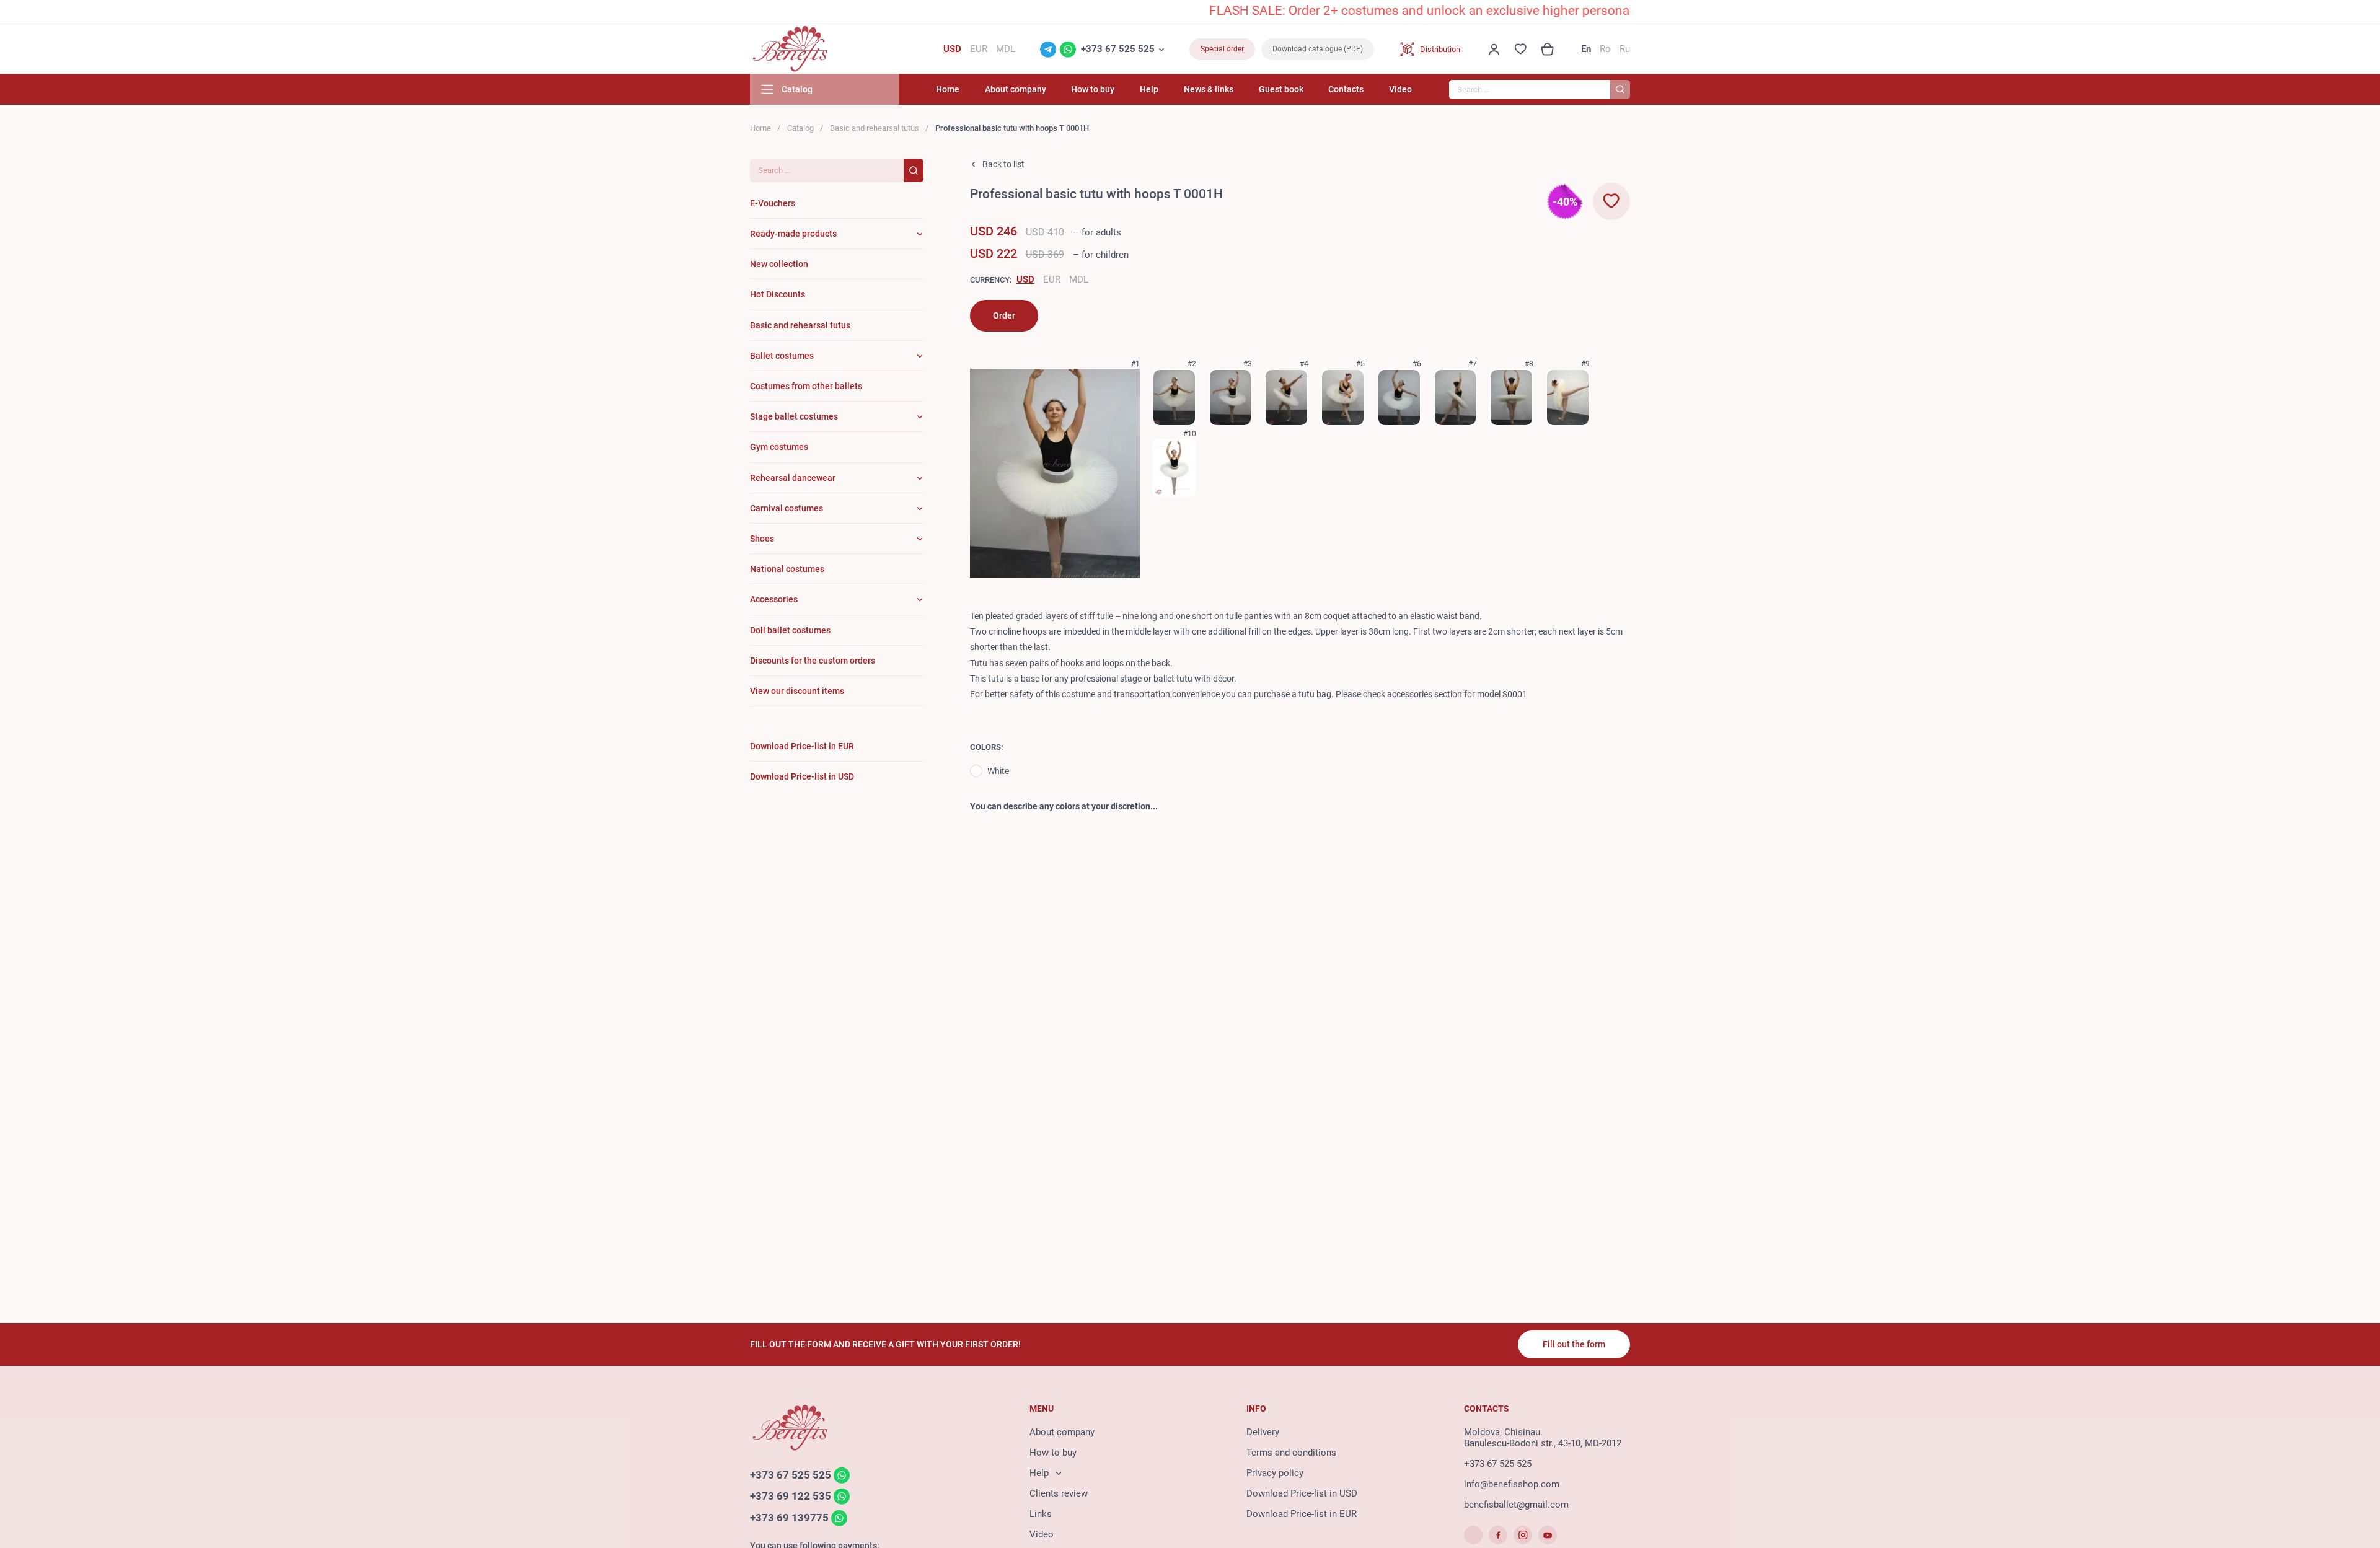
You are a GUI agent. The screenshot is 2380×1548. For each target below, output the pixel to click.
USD (1025, 279)
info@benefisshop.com (1512, 1484)
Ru (1625, 49)
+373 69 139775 (789, 1518)
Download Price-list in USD (1302, 1493)
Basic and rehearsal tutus (875, 128)
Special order (1222, 49)
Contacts (1346, 89)
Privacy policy (1275, 1473)
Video (1400, 89)
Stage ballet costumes (794, 416)
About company (1016, 89)
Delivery (1263, 1432)
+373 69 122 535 (791, 1497)
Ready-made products (793, 234)
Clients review (1059, 1493)
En (1586, 49)
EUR (1052, 279)
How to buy (1093, 89)
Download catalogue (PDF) (1318, 49)
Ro (1605, 49)
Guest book (1281, 89)
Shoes (762, 539)
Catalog (800, 128)
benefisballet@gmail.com (1516, 1505)
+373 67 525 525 (1118, 49)
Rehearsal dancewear (793, 478)
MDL (1079, 279)
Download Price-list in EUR (1302, 1514)
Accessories (774, 599)
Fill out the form (1574, 1344)
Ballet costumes (782, 356)
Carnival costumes (787, 508)
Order (1004, 315)
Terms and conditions (1291, 1453)
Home (948, 89)
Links (1041, 1514)
